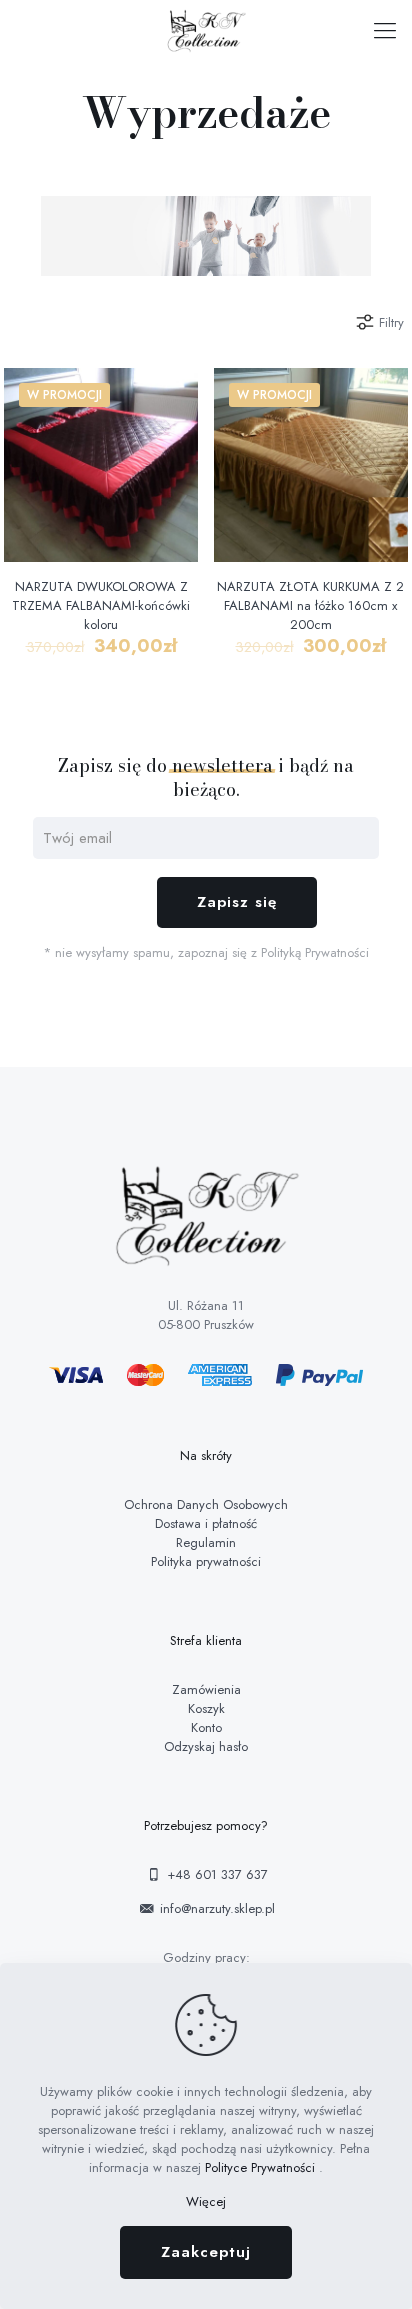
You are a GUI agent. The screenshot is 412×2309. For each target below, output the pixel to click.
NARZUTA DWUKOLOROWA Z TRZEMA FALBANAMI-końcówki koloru (101, 605)
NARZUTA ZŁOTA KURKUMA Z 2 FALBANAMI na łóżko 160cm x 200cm (310, 605)
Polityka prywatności (206, 1561)
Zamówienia (206, 1689)
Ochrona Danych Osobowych (206, 1504)
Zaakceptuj (206, 2252)
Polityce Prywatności (262, 2167)
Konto (206, 1727)
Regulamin (206, 1542)
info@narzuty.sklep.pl (215, 1908)
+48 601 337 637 (215, 1874)
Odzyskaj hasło (206, 1746)
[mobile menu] (385, 30)
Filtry (391, 322)
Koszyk (206, 1708)
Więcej (206, 2201)
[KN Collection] (206, 30)
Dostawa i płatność (206, 1523)
